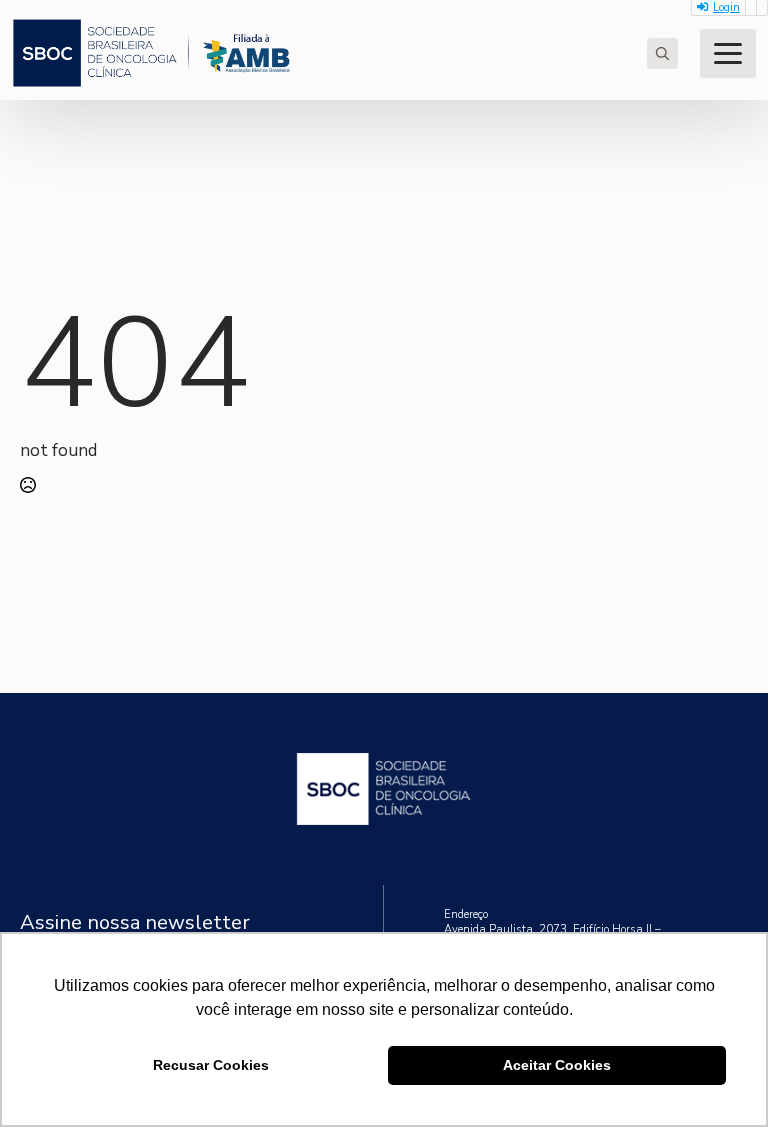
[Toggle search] (662, 53)
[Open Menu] (728, 53)
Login (726, 7)
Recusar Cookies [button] (211, 1065)
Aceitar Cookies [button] (557, 1065)
